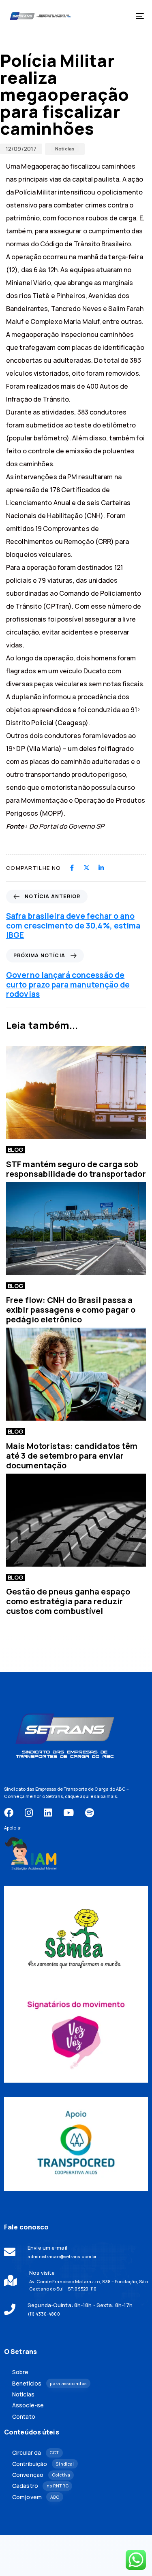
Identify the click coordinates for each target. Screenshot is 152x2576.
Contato (24, 2417)
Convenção (41, 2475)
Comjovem (36, 2497)
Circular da (36, 2453)
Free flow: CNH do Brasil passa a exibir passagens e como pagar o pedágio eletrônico (71, 1310)
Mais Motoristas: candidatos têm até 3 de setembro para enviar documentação (72, 1456)
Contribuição (43, 2464)
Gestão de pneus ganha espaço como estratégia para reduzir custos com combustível (68, 1601)
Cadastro (40, 2486)
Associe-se (28, 2405)
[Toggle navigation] (121, 16)
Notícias (65, 149)
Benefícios (49, 2384)
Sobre (20, 2372)
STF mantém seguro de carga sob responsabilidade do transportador (76, 1169)
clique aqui (77, 1796)
